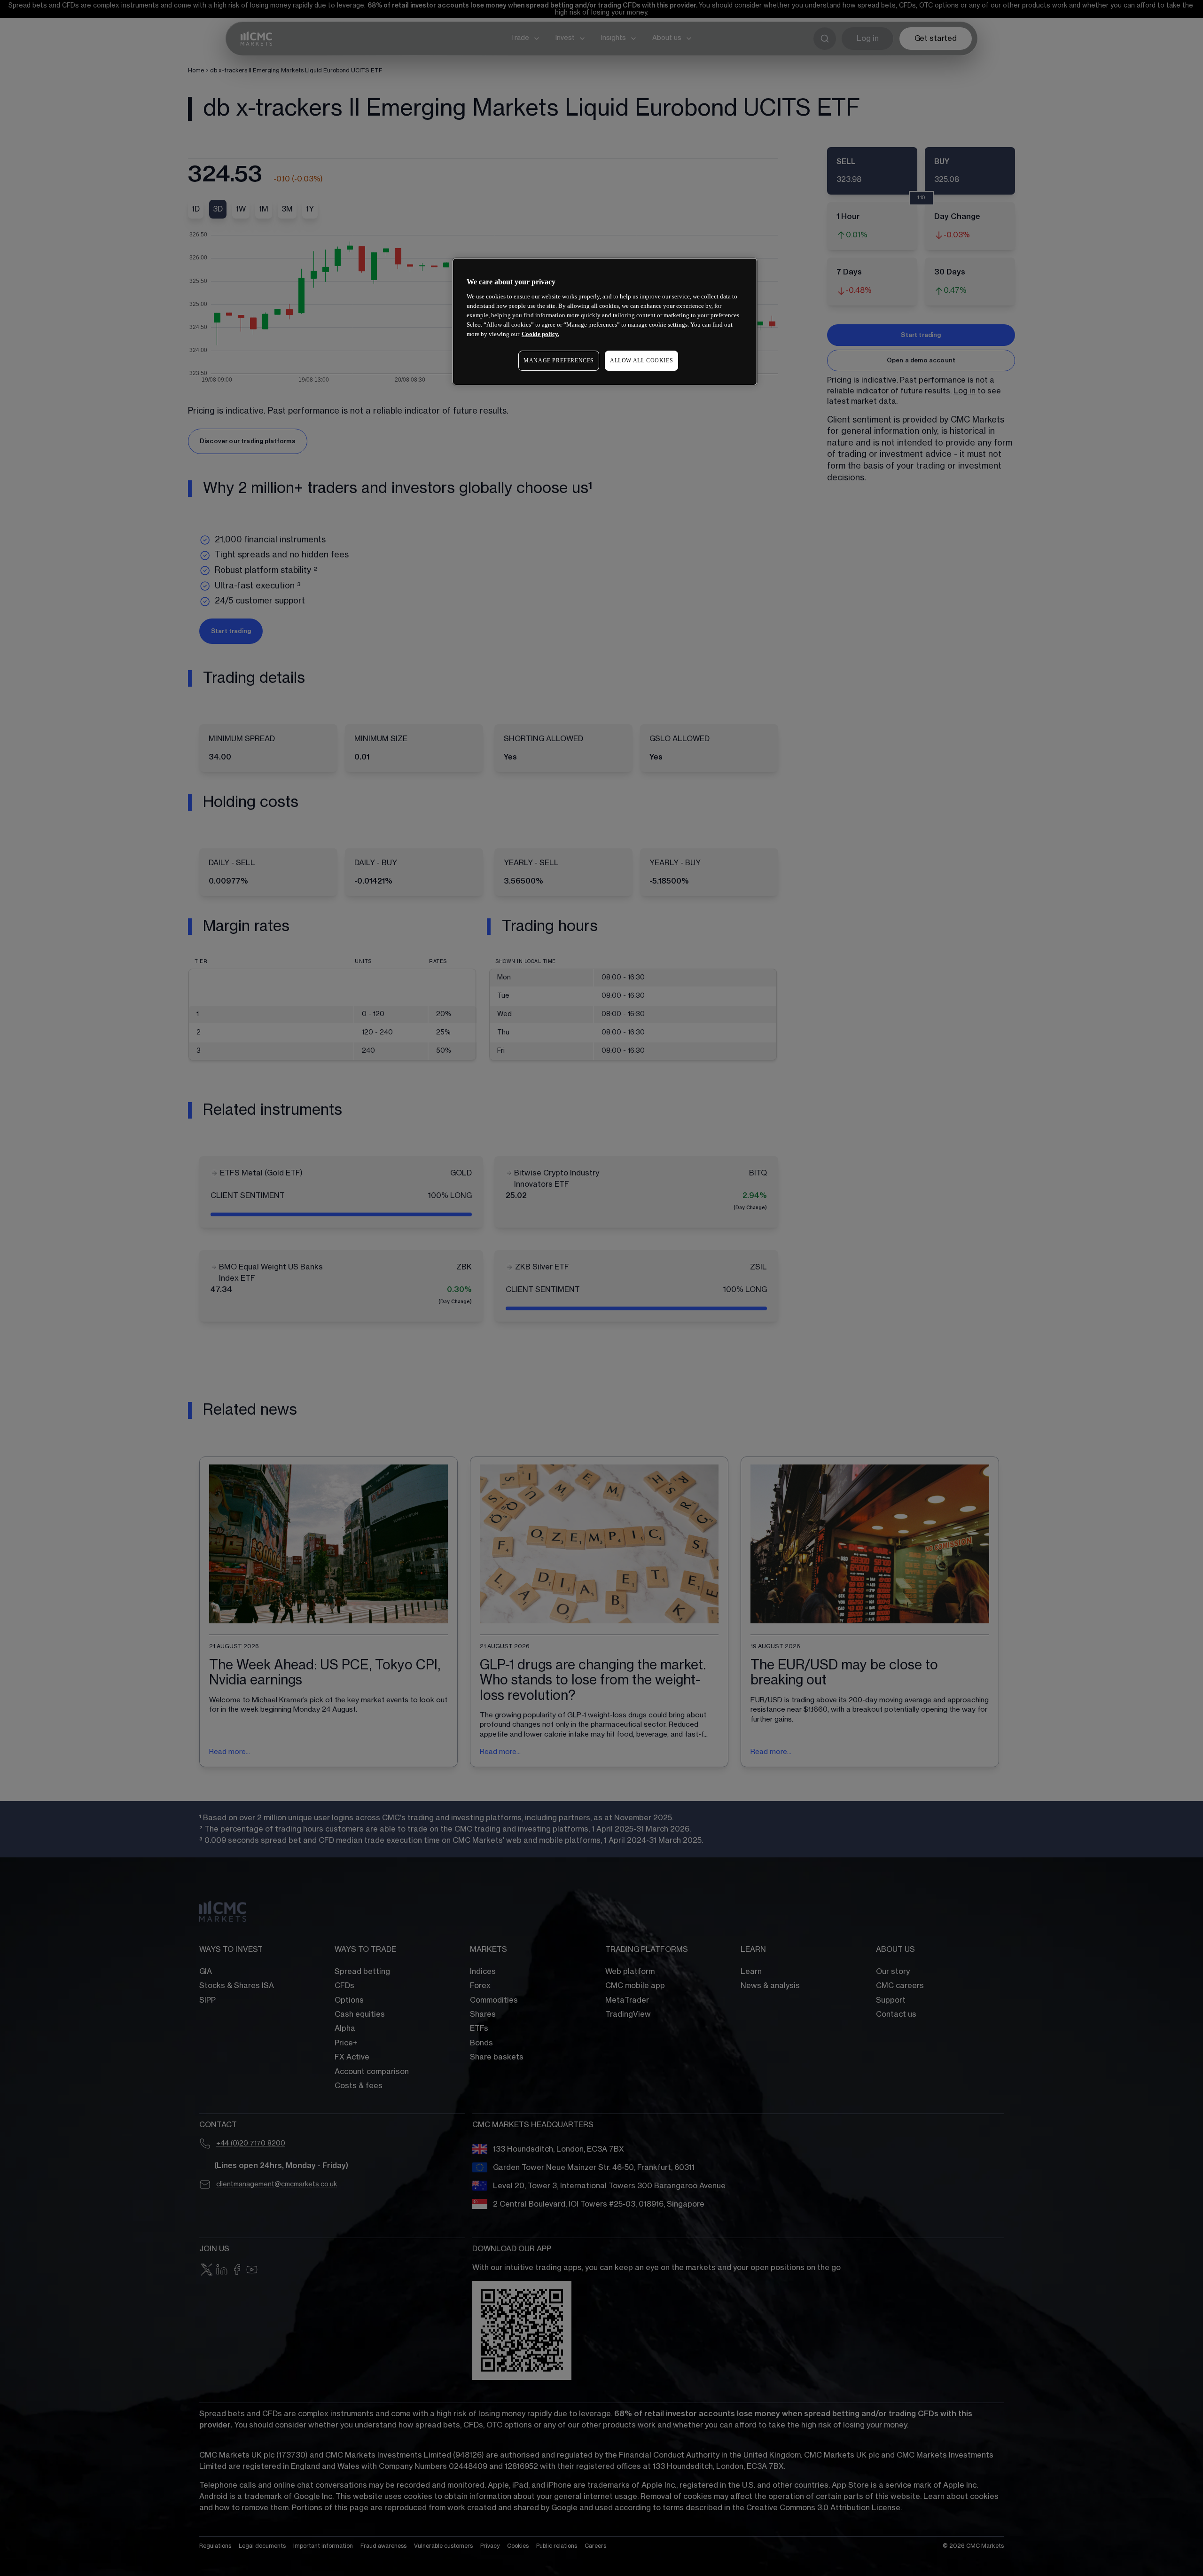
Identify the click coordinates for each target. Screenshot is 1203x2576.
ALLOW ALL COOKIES (641, 360)
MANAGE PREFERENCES (559, 360)
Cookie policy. (540, 334)
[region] (605, 322)
